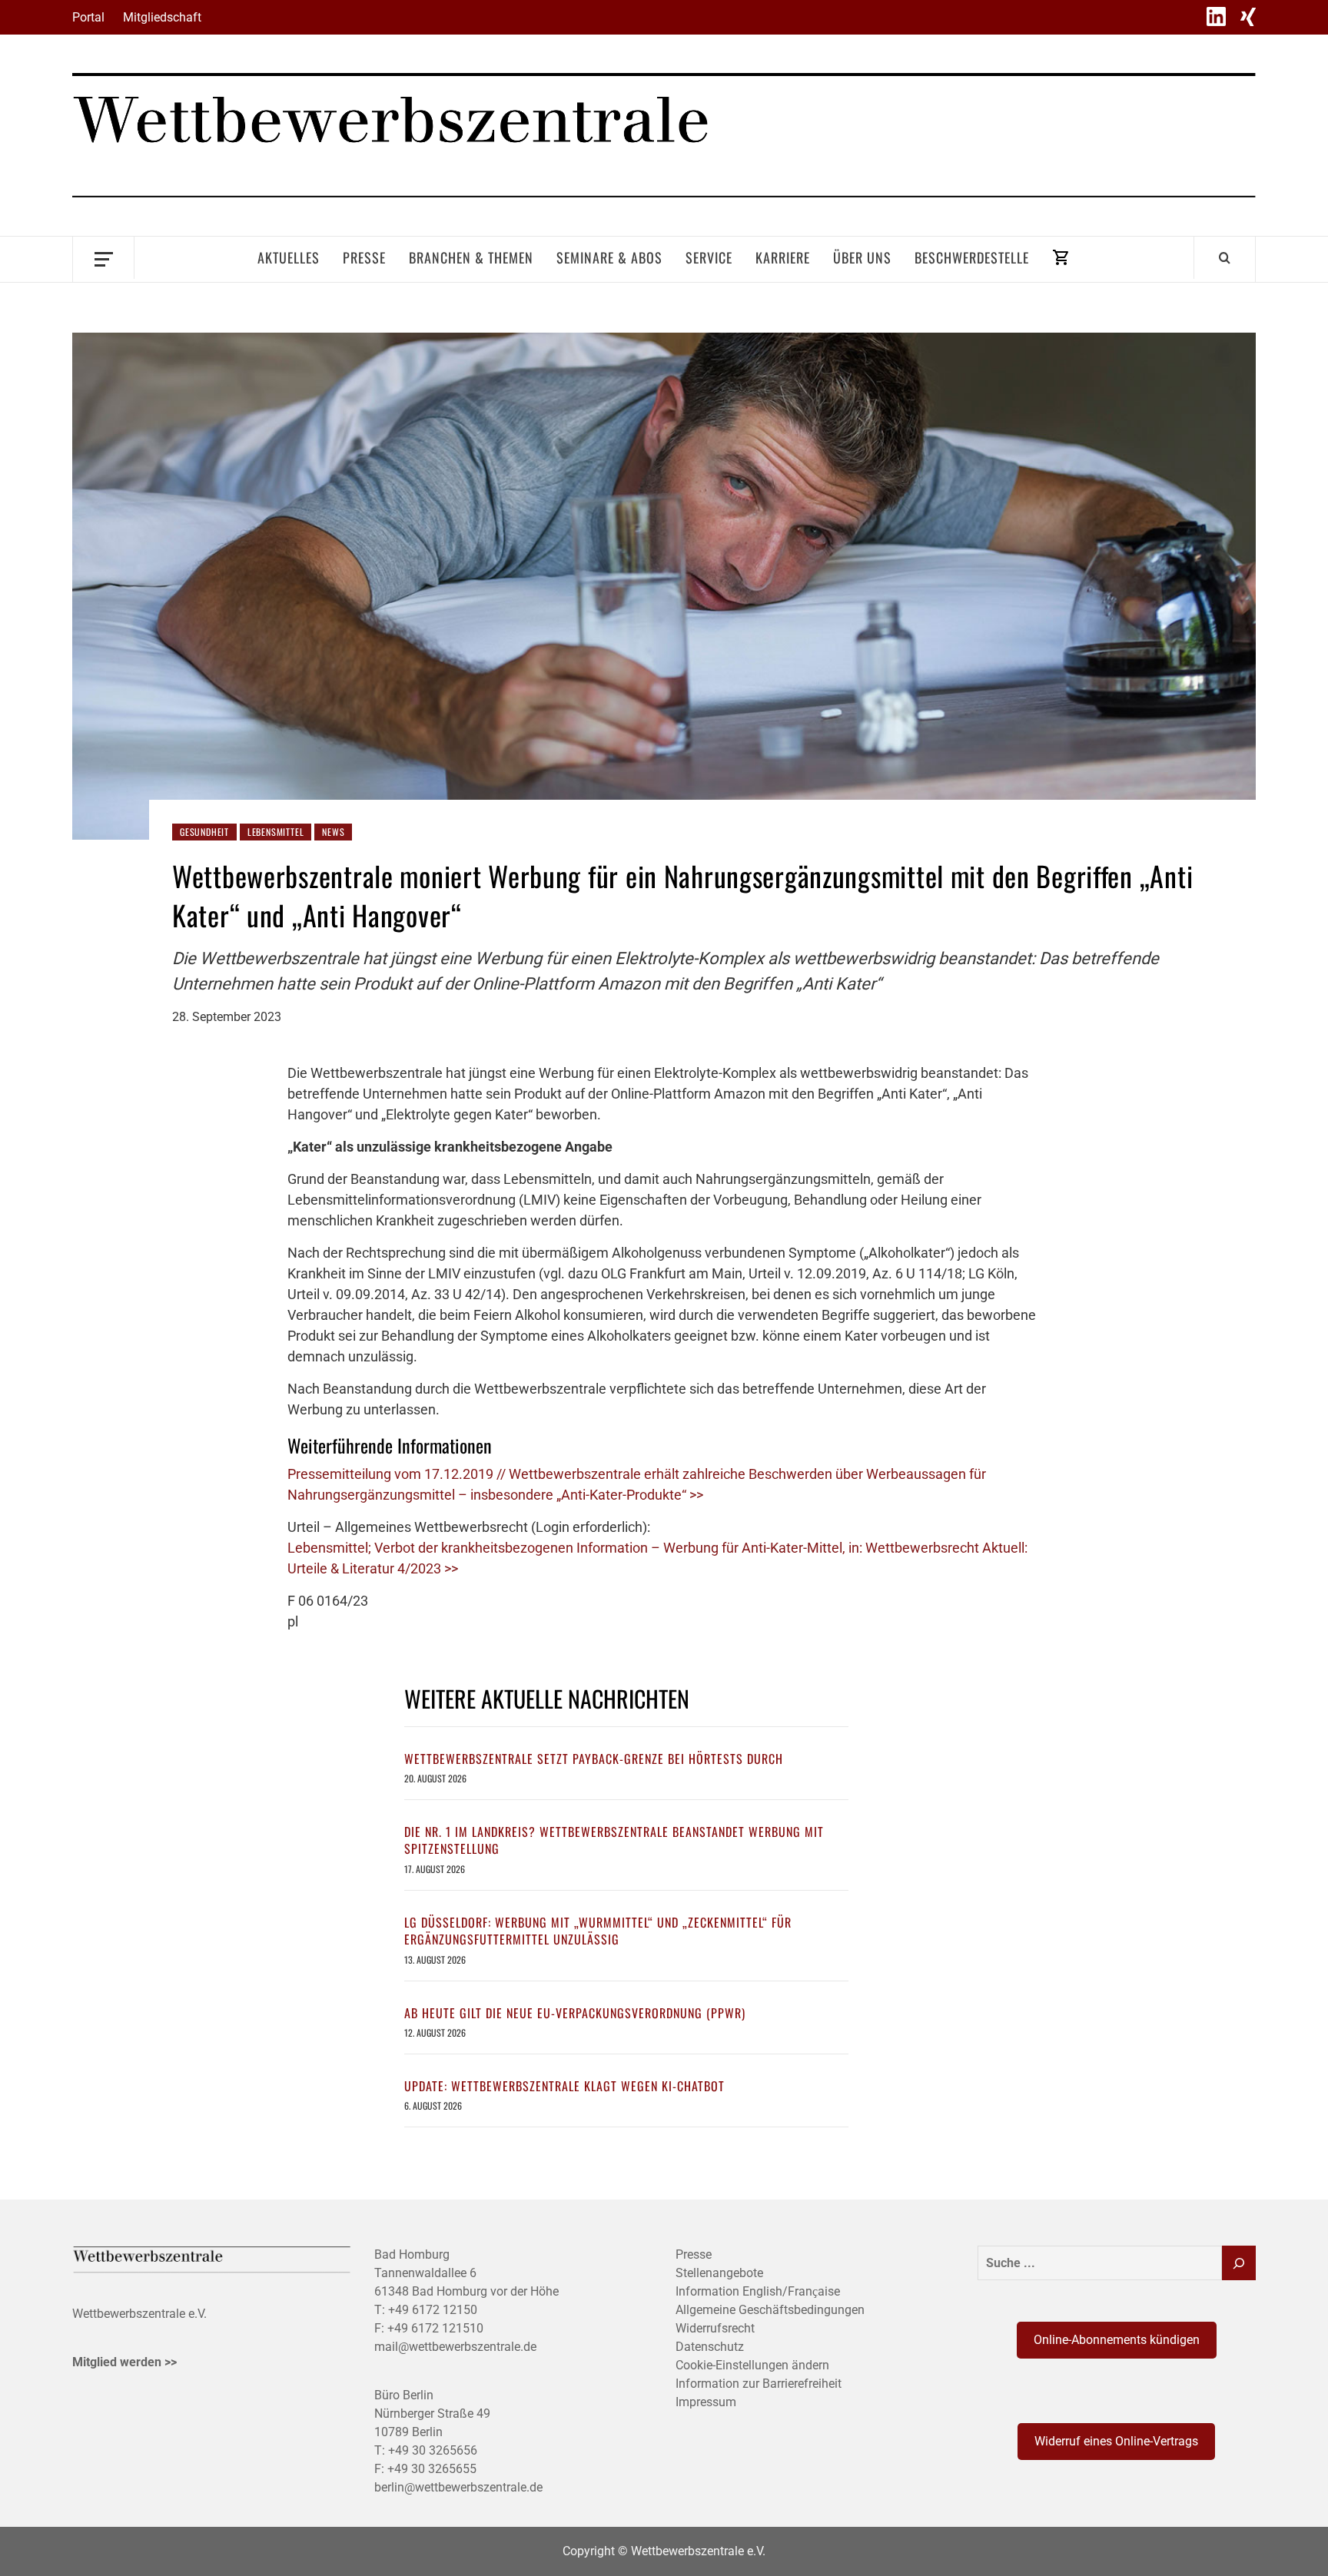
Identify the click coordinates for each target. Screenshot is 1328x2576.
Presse (364, 257)
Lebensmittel (276, 832)
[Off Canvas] (103, 258)
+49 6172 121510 (435, 2328)
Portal (88, 17)
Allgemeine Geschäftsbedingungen (770, 2310)
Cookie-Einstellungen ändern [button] (752, 2365)
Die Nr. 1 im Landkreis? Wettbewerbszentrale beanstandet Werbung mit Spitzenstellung (614, 1840)
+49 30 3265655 (432, 2469)
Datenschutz (710, 2347)
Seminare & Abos (609, 257)
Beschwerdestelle (972, 257)
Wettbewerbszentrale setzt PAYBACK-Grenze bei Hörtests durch (594, 1759)
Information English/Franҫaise (758, 2291)
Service (709, 257)
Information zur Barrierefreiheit (759, 2384)
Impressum (706, 2402)
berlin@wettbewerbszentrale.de (458, 2487)
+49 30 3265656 (433, 2450)
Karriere (783, 257)
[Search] (1225, 257)
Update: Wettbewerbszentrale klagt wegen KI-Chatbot (564, 2086)
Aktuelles (289, 257)
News (333, 832)
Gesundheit (204, 832)
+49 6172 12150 (433, 2310)
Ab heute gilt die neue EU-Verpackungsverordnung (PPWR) (575, 2013)
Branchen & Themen (471, 257)
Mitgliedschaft (162, 17)
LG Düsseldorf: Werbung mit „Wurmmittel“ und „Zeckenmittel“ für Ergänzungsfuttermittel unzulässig (598, 1931)
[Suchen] (1239, 2263)
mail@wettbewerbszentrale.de (455, 2347)
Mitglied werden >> (124, 2362)
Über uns (862, 257)
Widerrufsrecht (715, 2328)
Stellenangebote (719, 2273)
